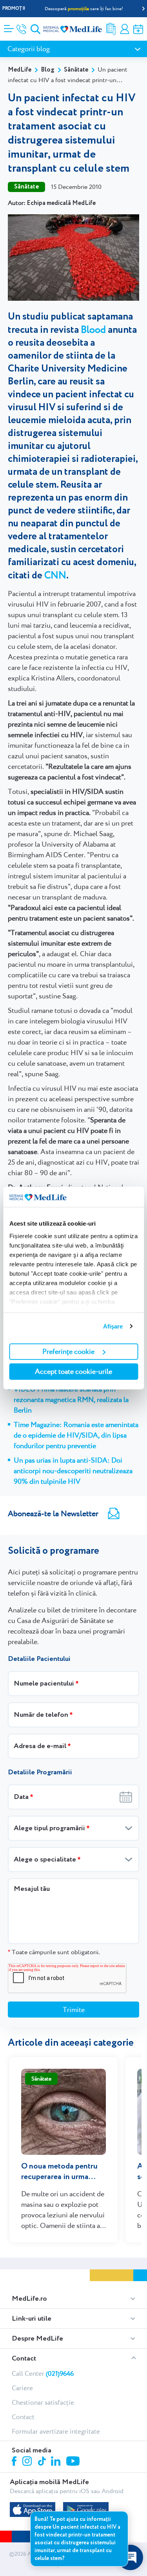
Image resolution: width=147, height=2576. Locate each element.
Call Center (43, 2373)
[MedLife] (73, 29)
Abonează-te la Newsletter (53, 1513)
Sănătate (76, 70)
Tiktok (43, 2462)
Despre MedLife (37, 2339)
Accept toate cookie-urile (73, 1371)
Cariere (22, 2388)
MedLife (20, 70)
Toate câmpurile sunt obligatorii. (54, 1952)
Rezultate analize (111, 29)
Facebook (15, 2462)
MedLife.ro (29, 2299)
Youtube (74, 2462)
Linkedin (57, 2462)
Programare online (138, 29)
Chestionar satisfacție (43, 2402)
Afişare (113, 1326)
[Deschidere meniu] (9, 26)
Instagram (28, 2462)
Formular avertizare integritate (56, 2431)
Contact (24, 2359)
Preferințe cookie (68, 1351)
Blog (48, 70)
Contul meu (125, 29)
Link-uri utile (32, 2319)
